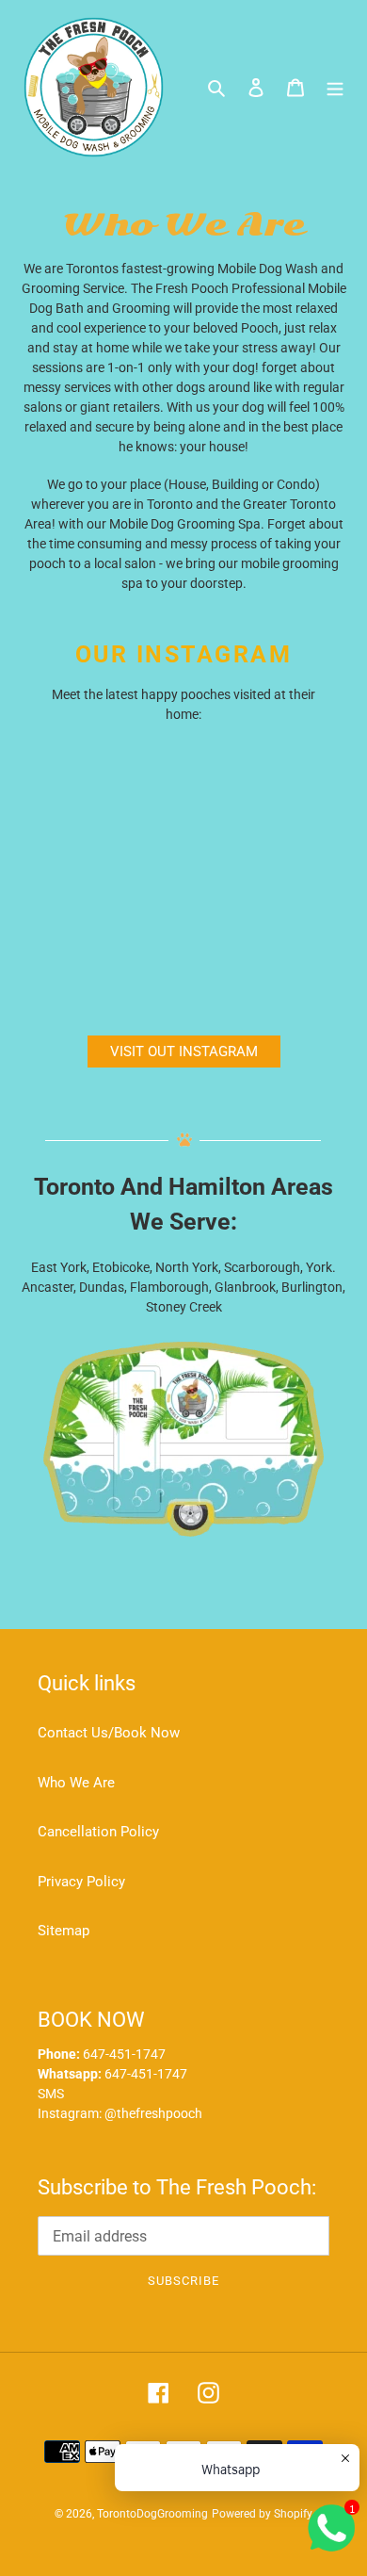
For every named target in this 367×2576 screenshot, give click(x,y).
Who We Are (76, 1783)
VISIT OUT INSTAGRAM (184, 1052)
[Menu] (335, 87)
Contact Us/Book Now (109, 1733)
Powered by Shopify (262, 2514)
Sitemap (64, 1931)
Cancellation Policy (98, 1832)
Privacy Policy (81, 1882)
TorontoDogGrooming (152, 2514)
